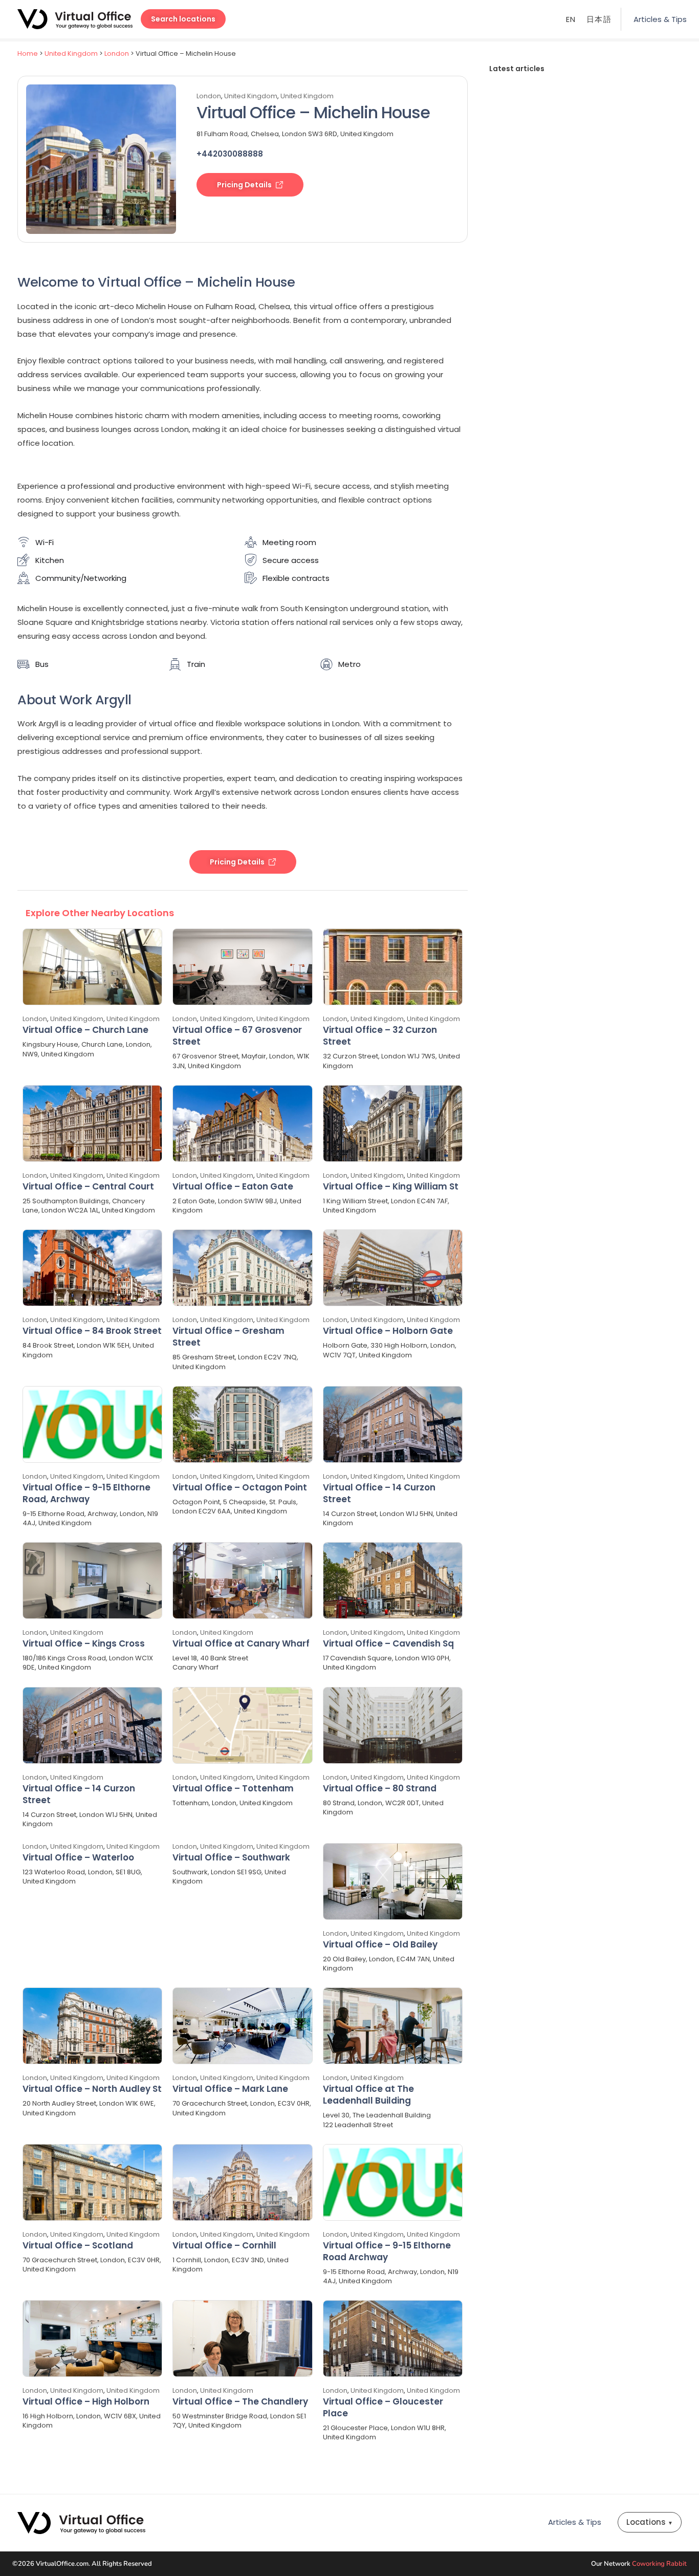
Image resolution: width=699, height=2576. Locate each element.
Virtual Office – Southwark (231, 1857)
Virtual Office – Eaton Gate (233, 1186)
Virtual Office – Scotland (78, 2245)
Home (28, 53)
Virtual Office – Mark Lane (230, 2089)
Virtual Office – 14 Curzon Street (379, 1493)
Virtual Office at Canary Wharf (241, 1643)
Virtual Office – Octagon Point (240, 1487)
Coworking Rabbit (659, 2564)
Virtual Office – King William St (391, 1186)
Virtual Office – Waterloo (78, 1857)
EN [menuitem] (571, 20)
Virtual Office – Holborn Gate (388, 1331)
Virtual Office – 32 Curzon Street (380, 1036)
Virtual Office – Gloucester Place (383, 2407)
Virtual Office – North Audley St (92, 2089)
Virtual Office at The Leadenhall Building (368, 2095)
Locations (650, 2522)
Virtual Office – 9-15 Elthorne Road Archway (387, 2251)
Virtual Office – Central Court (88, 1186)
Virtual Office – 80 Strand (380, 1788)
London (117, 53)
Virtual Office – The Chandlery (240, 2401)
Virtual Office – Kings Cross (84, 1643)
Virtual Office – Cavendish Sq (388, 1643)
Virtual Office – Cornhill (224, 2245)
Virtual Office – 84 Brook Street (92, 1331)
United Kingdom (71, 53)
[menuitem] (571, 19)
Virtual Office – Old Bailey (380, 1944)
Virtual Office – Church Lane (85, 1030)
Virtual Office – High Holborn (86, 2401)
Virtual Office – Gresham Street (228, 1337)
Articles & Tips (660, 19)
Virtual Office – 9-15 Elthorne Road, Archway (86, 1493)
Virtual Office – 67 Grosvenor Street (237, 1036)
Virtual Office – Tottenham (233, 1788)
